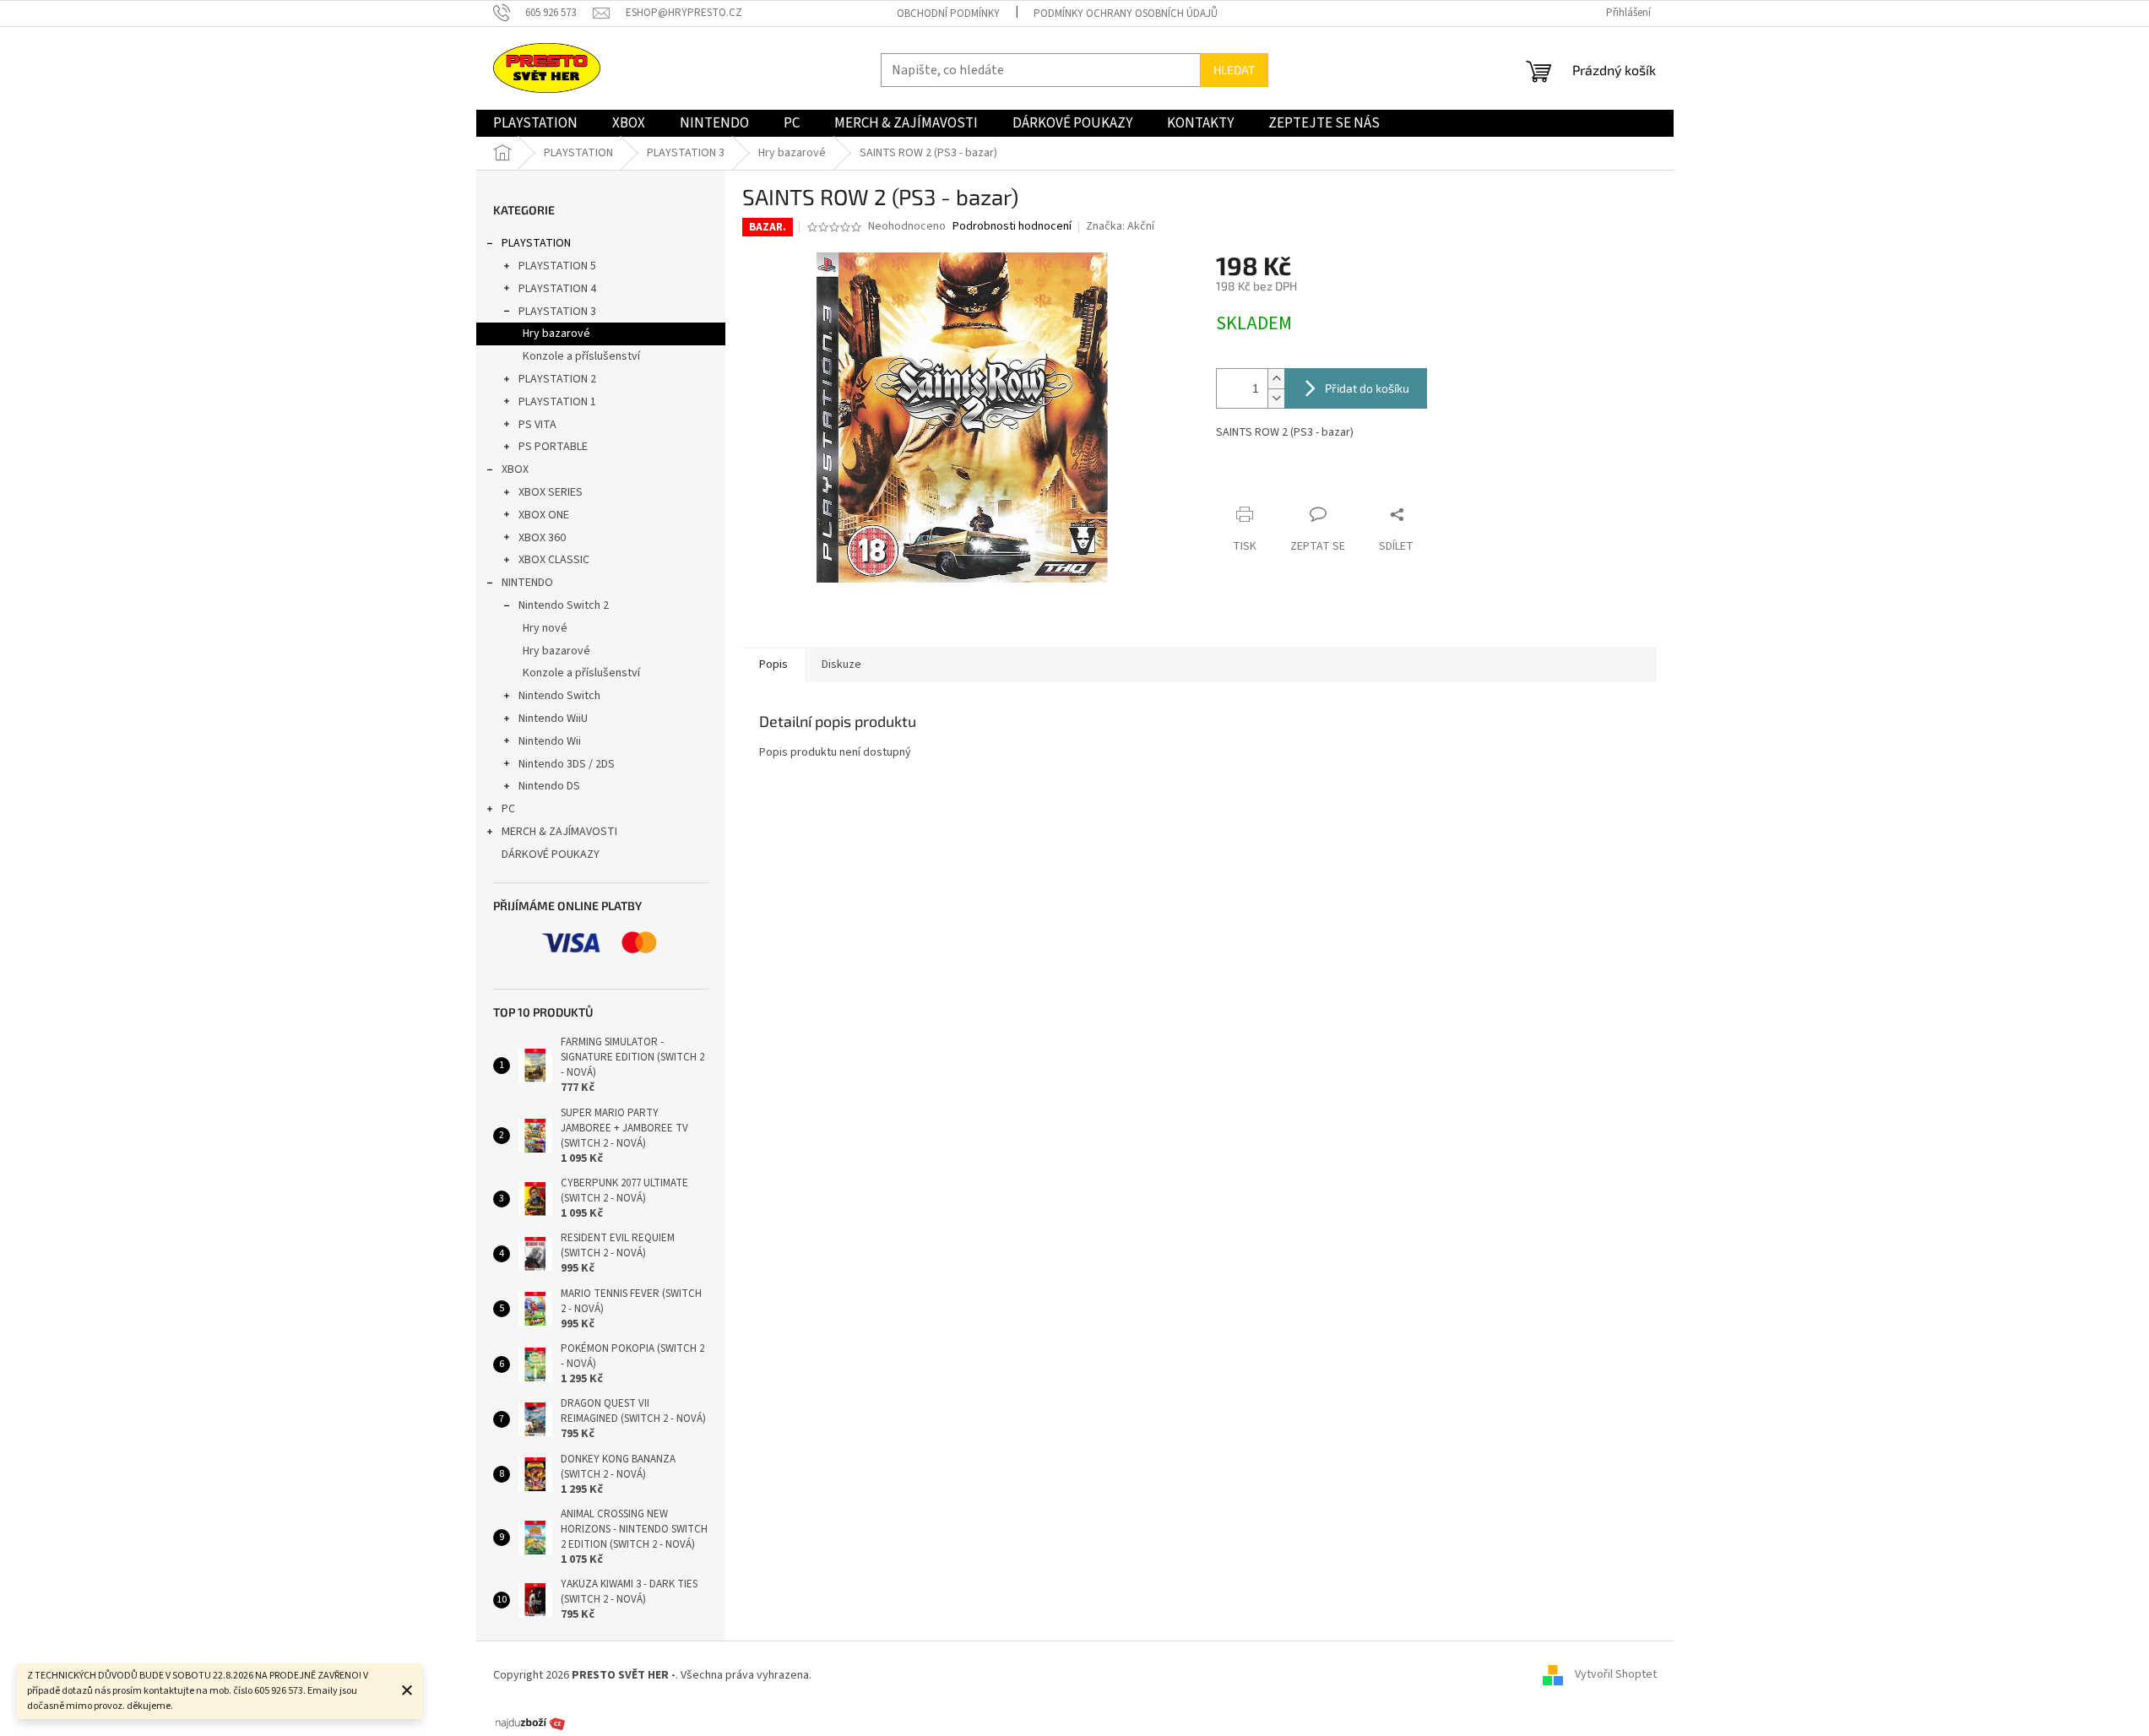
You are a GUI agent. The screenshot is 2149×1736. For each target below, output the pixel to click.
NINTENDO (527, 583)
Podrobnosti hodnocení (1012, 227)
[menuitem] (535, 123)
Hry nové (545, 628)
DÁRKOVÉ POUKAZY (551, 854)
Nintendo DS (549, 786)
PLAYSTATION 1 (557, 402)
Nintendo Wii (550, 741)
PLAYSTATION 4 (557, 289)
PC (508, 809)
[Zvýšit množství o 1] (1276, 379)
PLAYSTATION (536, 243)
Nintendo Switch (559, 696)
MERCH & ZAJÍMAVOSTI (559, 832)
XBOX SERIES (551, 492)
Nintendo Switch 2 (564, 605)
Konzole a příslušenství (581, 356)
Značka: (1120, 226)
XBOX (515, 469)
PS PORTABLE (553, 447)
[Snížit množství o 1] (1276, 398)
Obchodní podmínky (948, 14)
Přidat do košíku (1367, 388)
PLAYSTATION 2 (557, 379)
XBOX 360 (542, 538)
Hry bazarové (556, 334)
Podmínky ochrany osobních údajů (1126, 14)
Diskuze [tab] (841, 665)
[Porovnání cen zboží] (530, 1722)
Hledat (1234, 70)
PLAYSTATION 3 (557, 312)
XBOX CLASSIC (554, 560)
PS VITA (537, 425)
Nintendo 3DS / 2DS (567, 764)
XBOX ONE (544, 515)
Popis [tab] (773, 665)
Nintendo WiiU (553, 719)
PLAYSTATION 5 (557, 266)
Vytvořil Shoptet (1616, 1675)
